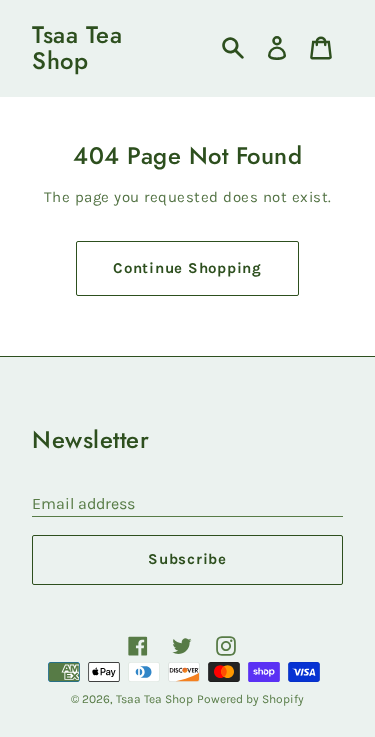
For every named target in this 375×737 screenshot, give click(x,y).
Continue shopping (187, 268)
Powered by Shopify (250, 699)
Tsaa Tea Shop (77, 48)
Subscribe (187, 559)
